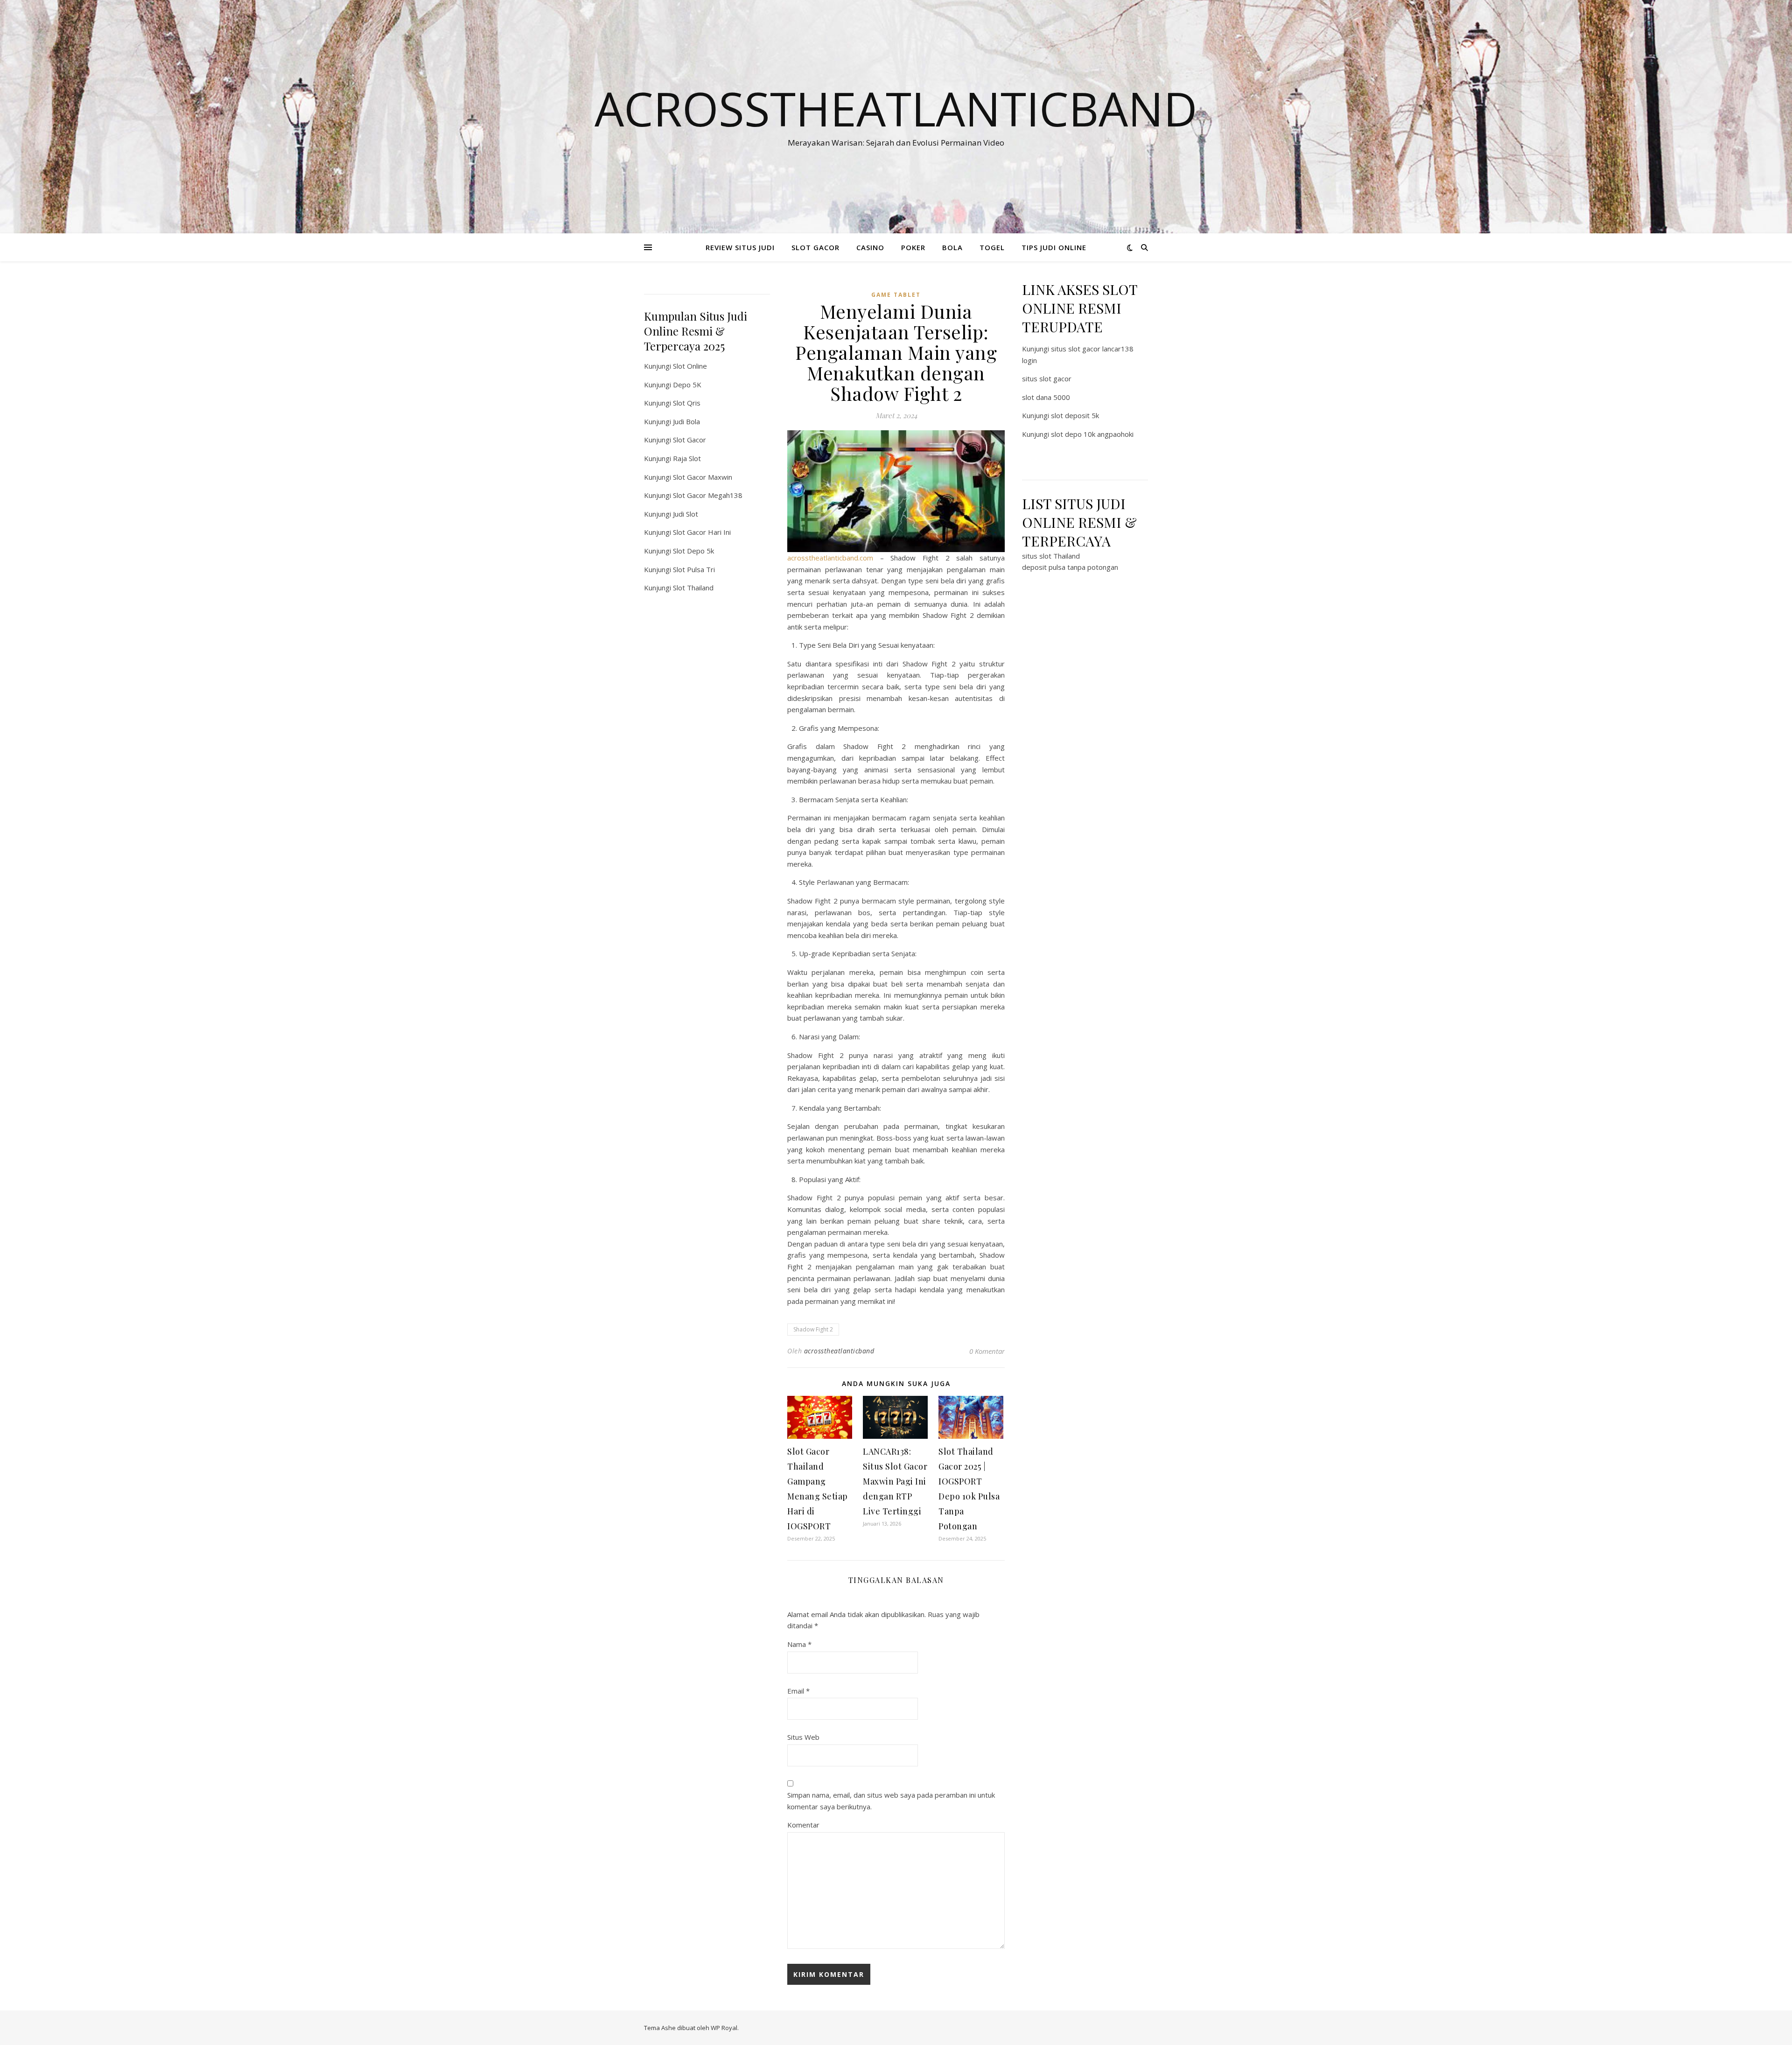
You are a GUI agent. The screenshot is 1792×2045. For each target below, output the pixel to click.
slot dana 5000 (1046, 397)
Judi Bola (686, 421)
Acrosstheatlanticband (896, 108)
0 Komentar (987, 1351)
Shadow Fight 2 (813, 1329)
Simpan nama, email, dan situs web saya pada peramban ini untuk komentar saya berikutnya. (891, 1801)
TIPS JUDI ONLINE (1054, 247)
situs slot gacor (1047, 378)
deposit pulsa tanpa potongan (1070, 567)
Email (798, 1691)
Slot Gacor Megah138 (708, 495)
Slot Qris (687, 403)
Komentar (803, 1825)
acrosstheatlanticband (839, 1351)
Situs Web (803, 1737)
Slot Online (690, 366)
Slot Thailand (693, 588)
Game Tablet (896, 295)
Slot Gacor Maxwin (703, 477)
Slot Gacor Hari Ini (702, 532)
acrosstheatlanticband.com (830, 558)
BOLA (952, 247)
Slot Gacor (689, 440)
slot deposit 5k (1075, 415)
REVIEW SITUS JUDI (740, 247)
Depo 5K (687, 385)
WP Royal (724, 2028)
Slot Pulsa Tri (694, 569)
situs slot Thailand (1051, 556)
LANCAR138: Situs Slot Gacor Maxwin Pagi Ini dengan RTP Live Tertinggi (895, 1481)
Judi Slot (686, 514)
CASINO (870, 247)
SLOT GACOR (815, 247)
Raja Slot (687, 458)
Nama (799, 1644)
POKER (913, 247)
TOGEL (992, 247)
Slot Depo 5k (693, 551)
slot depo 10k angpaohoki (1092, 434)
